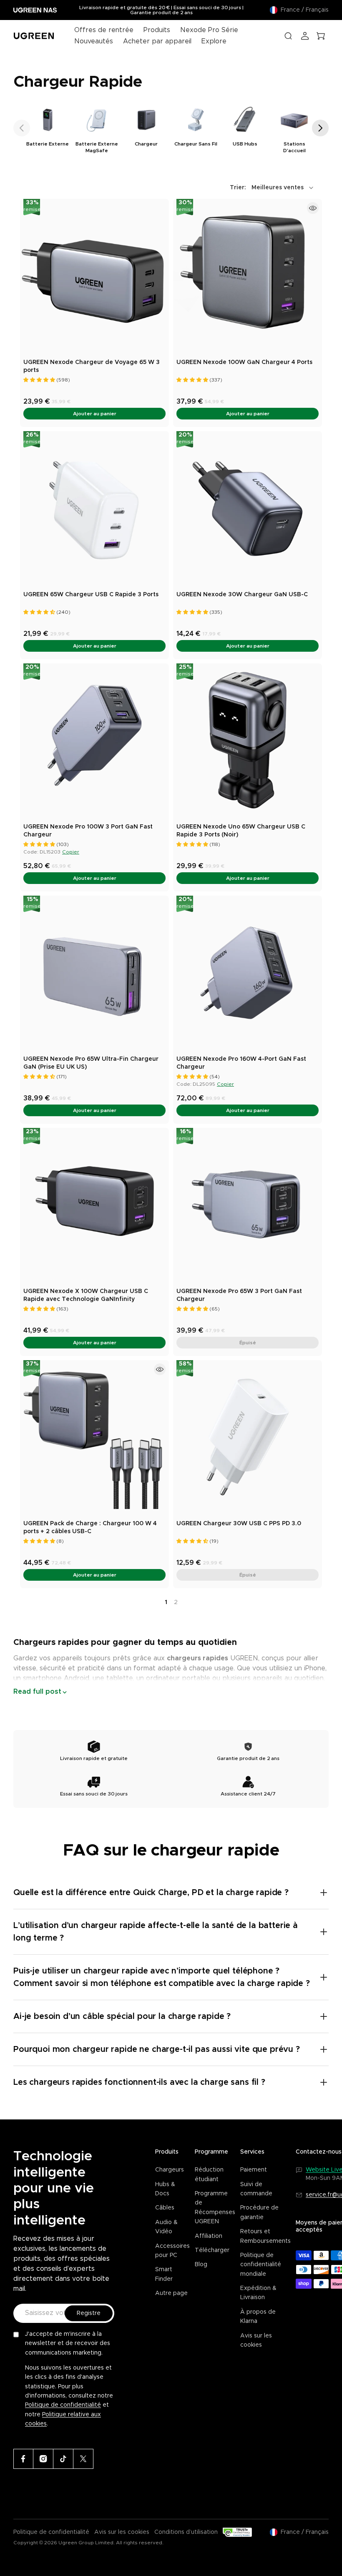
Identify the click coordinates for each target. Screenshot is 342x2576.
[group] (48, 129)
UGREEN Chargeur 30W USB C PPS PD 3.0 (239, 1524)
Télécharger (212, 2250)
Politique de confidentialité (63, 2405)
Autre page (171, 2293)
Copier (71, 852)
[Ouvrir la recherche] (288, 36)
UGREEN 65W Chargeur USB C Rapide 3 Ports (91, 595)
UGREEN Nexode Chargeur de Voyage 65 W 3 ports (92, 367)
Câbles (165, 2208)
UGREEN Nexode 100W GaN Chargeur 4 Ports (244, 362)
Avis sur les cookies (122, 2532)
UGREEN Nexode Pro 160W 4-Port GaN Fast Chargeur (241, 1063)
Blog (201, 2265)
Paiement (254, 2170)
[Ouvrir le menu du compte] (305, 36)
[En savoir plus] (313, 208)
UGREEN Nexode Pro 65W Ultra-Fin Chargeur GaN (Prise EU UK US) (91, 1063)
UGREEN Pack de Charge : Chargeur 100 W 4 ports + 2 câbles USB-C (90, 1528)
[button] (22, 128)
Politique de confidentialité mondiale (261, 2265)
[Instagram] (43, 2459)
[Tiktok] (63, 2459)
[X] (83, 2459)
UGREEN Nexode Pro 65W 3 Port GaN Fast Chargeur (239, 1296)
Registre (89, 2313)
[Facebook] (23, 2459)
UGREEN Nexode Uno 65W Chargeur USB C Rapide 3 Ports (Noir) (241, 831)
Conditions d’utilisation (186, 2532)
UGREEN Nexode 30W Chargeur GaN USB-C (242, 595)
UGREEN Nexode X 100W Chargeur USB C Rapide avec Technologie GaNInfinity (86, 1296)
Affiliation (209, 2236)
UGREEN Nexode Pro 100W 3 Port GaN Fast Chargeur (88, 831)
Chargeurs (170, 2170)
